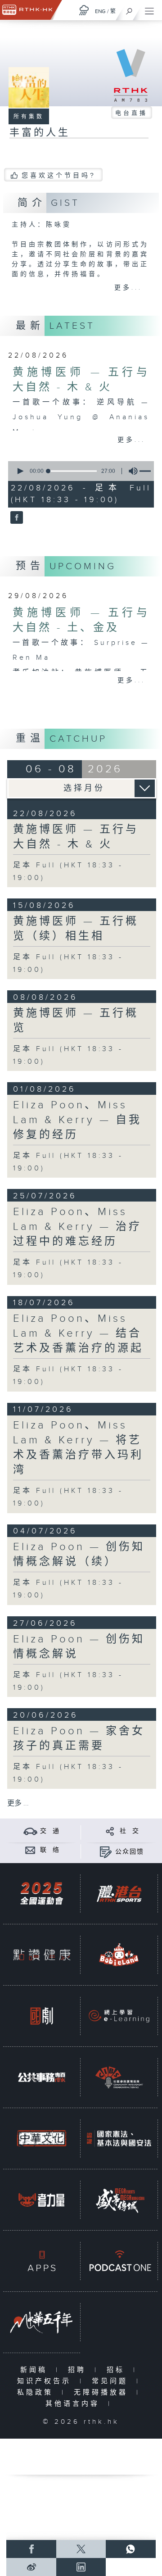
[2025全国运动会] (42, 1893)
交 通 (50, 1831)
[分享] (110, 1831)
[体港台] (119, 1893)
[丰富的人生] (16, 518)
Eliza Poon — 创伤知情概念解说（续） (79, 1554)
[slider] (72, 471)
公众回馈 (130, 1852)
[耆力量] (42, 2200)
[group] (130, 471)
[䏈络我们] (30, 1850)
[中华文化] (42, 2138)
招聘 (79, 2370)
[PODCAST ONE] (119, 2261)
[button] (20, 471)
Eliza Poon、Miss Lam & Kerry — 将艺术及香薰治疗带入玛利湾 (78, 1448)
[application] (79, 471)
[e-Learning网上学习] (119, 2016)
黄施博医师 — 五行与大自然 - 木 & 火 (76, 837)
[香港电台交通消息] (30, 1831)
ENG (100, 11)
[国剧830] (42, 2016)
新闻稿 (36, 2370)
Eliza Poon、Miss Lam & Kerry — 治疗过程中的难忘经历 (77, 1227)
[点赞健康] (42, 1955)
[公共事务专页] (42, 2077)
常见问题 (112, 2381)
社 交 (130, 1831)
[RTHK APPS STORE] (42, 2261)
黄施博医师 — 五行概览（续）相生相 (76, 929)
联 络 (50, 1850)
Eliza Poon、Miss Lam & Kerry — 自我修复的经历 (77, 1120)
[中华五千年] (42, 2322)
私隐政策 (37, 2392)
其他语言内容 (74, 2404)
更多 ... (18, 1803)
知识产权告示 (46, 2381)
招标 (118, 2370)
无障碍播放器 (103, 2392)
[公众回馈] (106, 1852)
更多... (128, 288)
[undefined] (84, 10)
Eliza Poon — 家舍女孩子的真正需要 (79, 1739)
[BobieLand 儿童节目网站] (119, 1955)
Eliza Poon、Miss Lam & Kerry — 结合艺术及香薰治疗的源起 (78, 1333)
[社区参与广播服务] (119, 2077)
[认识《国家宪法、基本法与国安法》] (119, 2138)
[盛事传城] (119, 2200)
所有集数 (29, 117)
